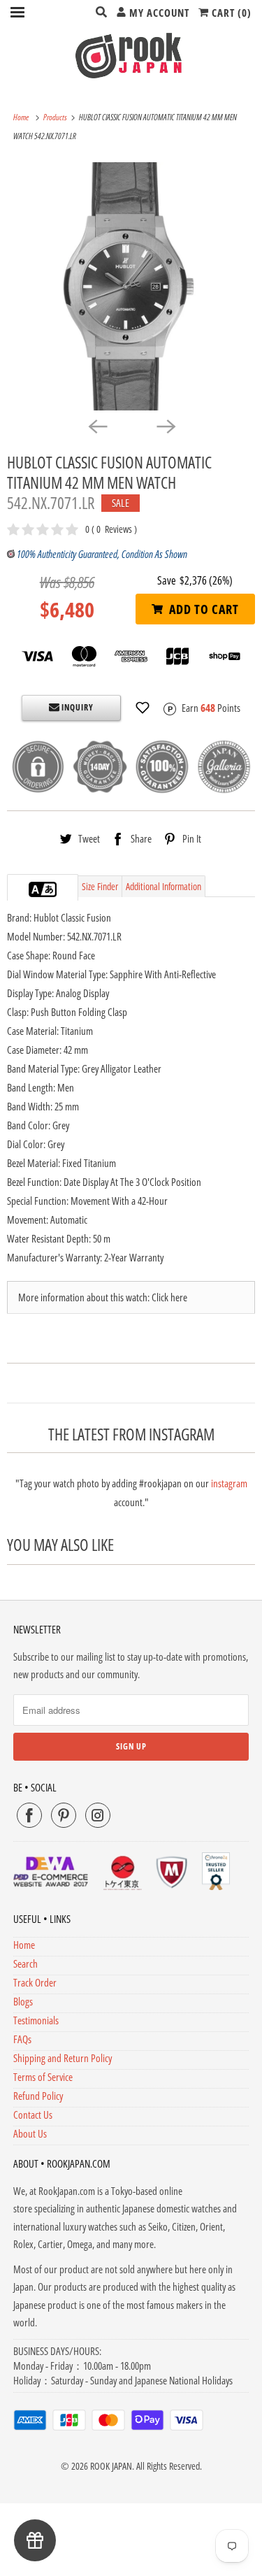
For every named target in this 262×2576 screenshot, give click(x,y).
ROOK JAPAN (111, 2466)
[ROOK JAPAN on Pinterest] (64, 1815)
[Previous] (97, 426)
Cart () (230, 13)
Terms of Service (43, 2077)
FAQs (22, 2039)
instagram (229, 1483)
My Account (158, 13)
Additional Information (163, 886)
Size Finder (100, 886)
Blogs (23, 2001)
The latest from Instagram (131, 1434)
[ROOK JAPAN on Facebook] (29, 1815)
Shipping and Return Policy (63, 2058)
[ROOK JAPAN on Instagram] (98, 1815)
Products (56, 117)
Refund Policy (38, 2096)
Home (24, 1945)
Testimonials (36, 2020)
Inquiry (77, 707)
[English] (36, 889)
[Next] (166, 426)
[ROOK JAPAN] (131, 55)
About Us (30, 2133)
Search (26, 1963)
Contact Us (33, 2115)
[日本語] (50, 889)
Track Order (35, 1982)
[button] (143, 708)
